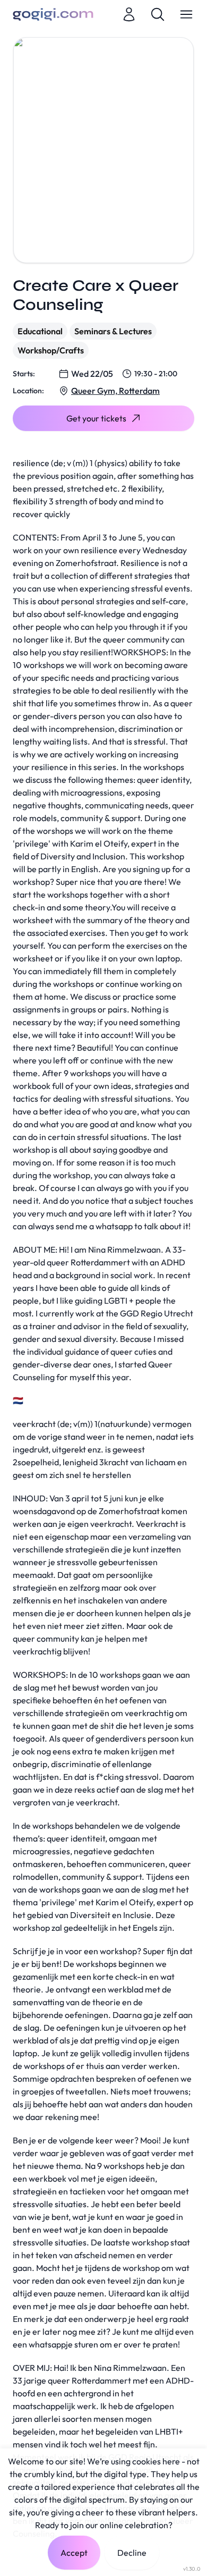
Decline (132, 2553)
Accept (74, 2553)
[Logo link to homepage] (53, 14)
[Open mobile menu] (186, 14)
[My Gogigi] (129, 14)
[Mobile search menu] (158, 14)
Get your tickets (96, 418)
